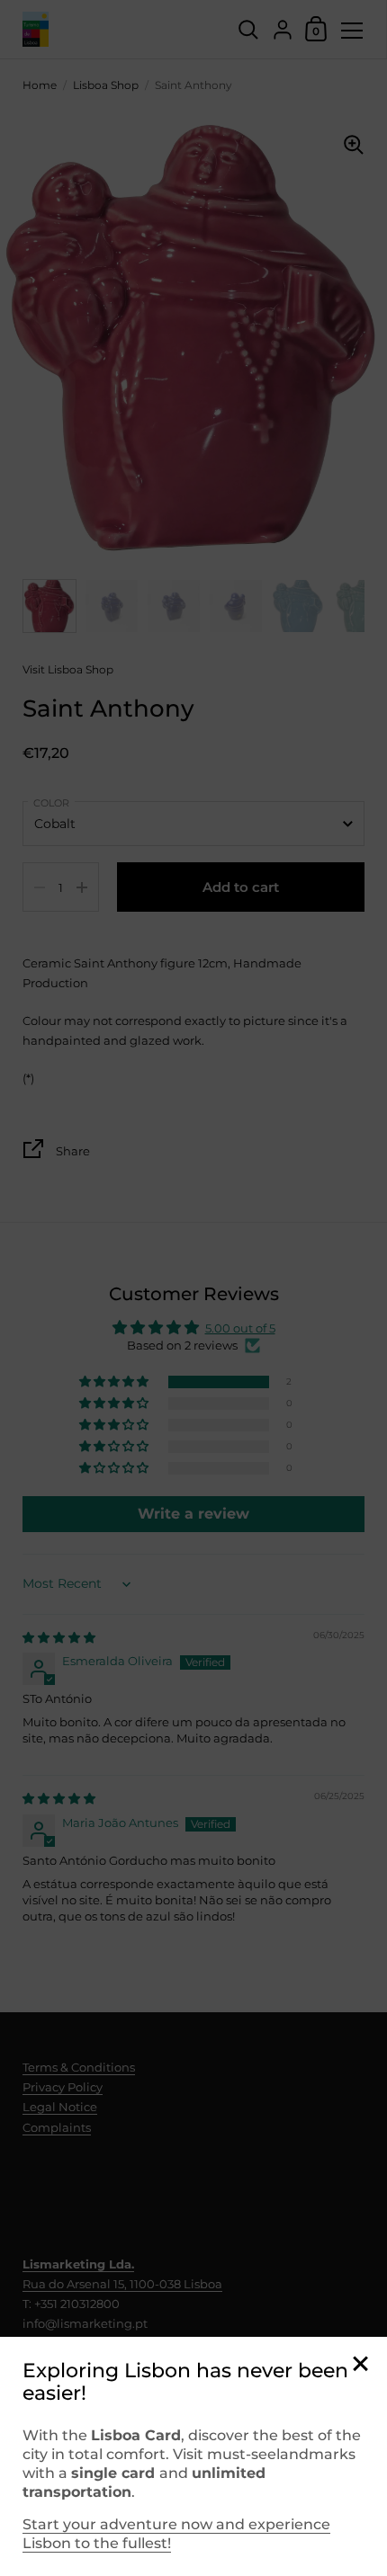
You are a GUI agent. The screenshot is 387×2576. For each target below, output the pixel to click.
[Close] (360, 2365)
